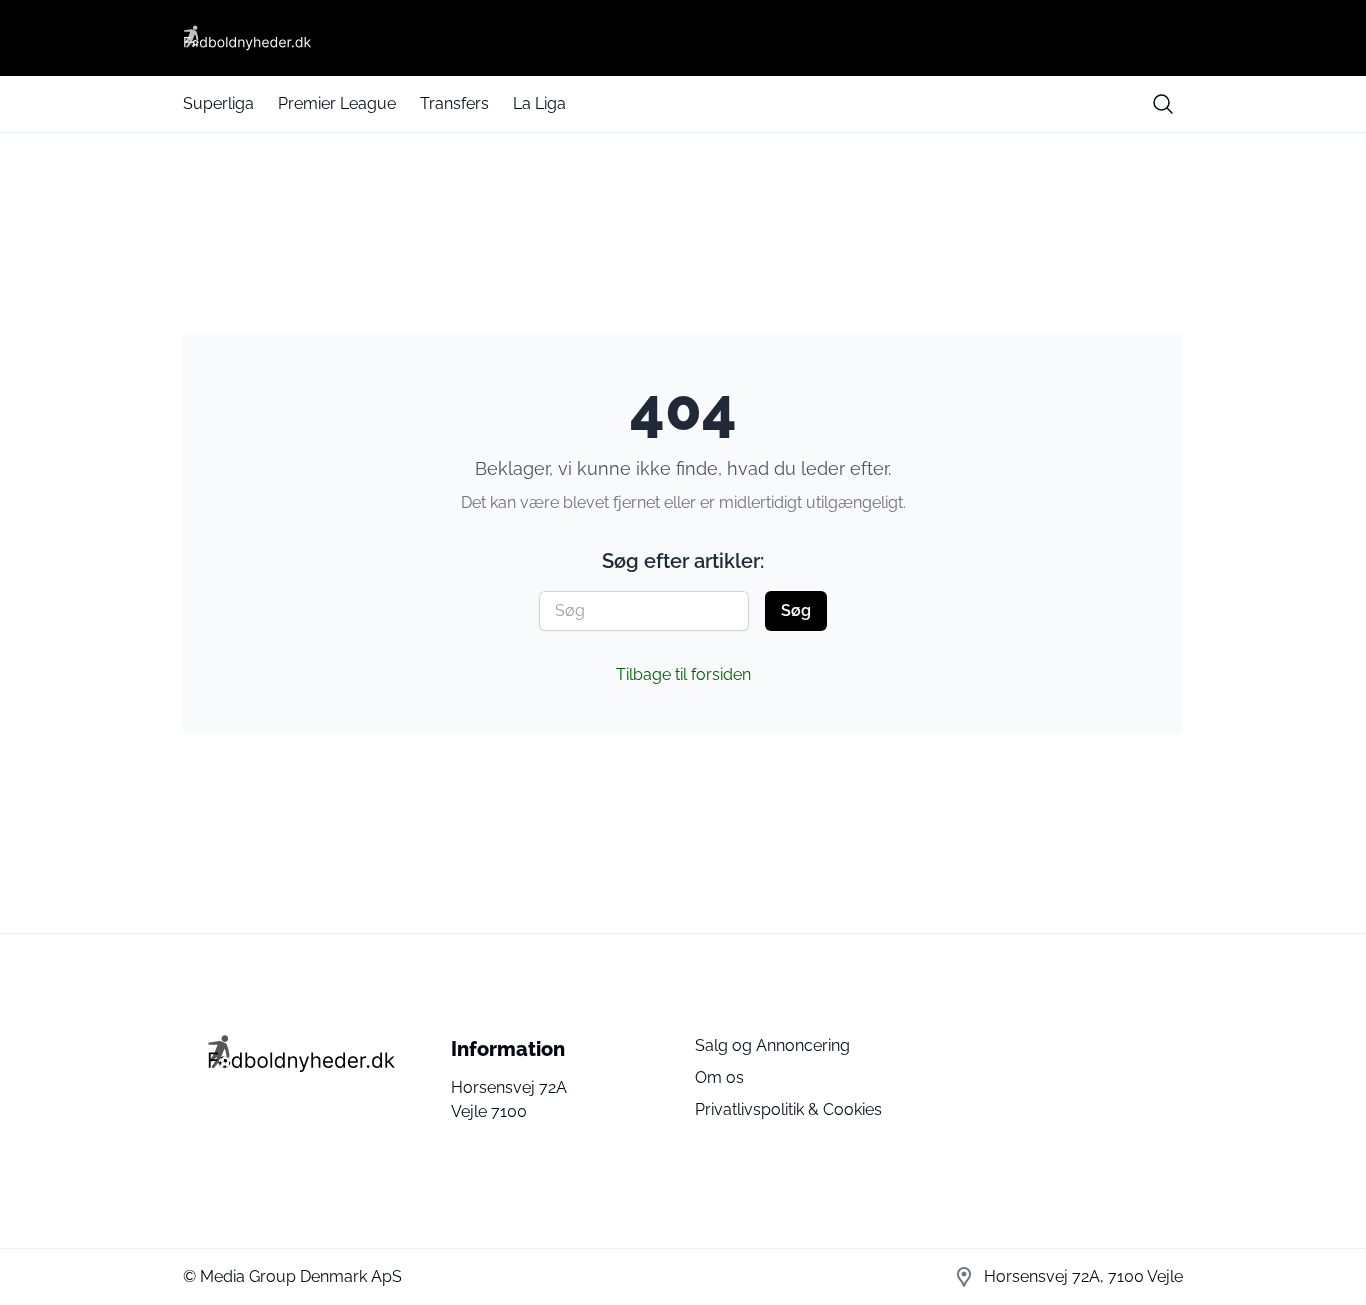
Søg (796, 610)
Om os (719, 1077)
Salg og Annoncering (772, 1045)
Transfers (454, 103)
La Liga (539, 103)
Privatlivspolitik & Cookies (788, 1109)
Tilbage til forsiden (683, 674)
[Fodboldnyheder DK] (683, 38)
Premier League (337, 103)
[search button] (1163, 104)
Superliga (218, 103)
